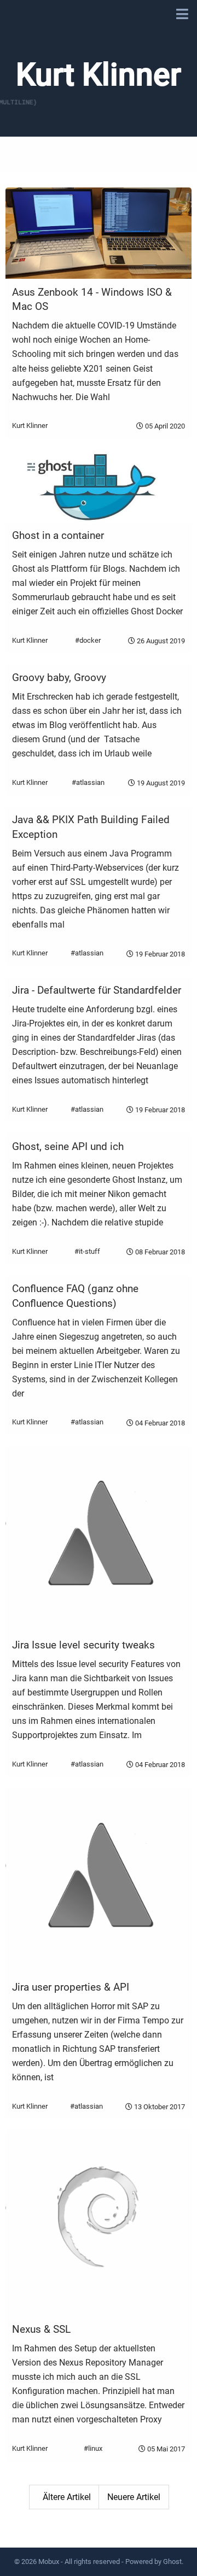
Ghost (172, 2562)
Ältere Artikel (67, 2497)
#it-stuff (87, 1251)
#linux (93, 2448)
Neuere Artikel (134, 2497)
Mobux (49, 2562)
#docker (88, 640)
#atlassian (88, 782)
